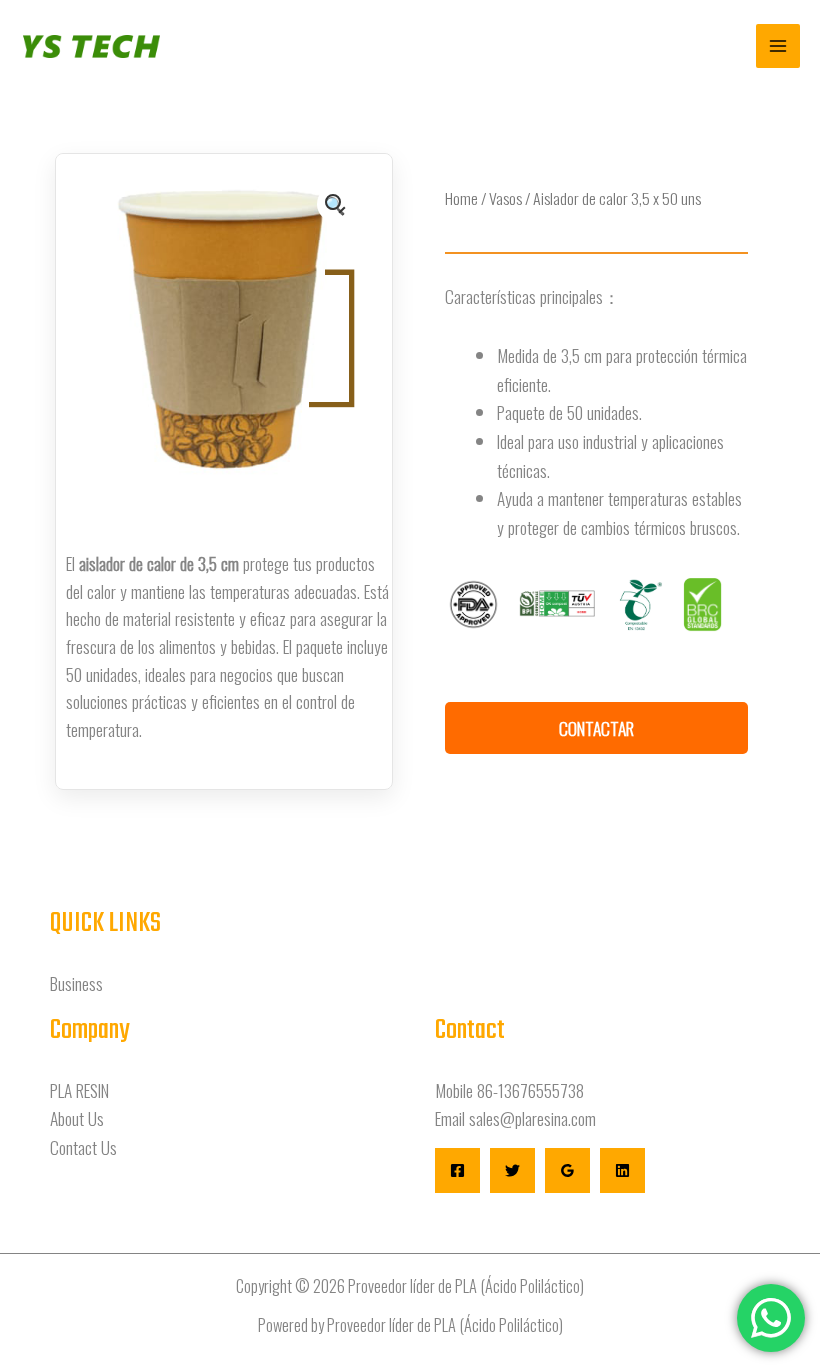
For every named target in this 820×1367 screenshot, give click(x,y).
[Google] (567, 1170)
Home (461, 198)
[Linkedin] (622, 1170)
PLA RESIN (79, 1090)
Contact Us (83, 1147)
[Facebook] (457, 1170)
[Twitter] (512, 1170)
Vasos (505, 198)
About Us (77, 1118)
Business (76, 983)
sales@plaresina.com (532, 1118)
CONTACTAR (596, 728)
